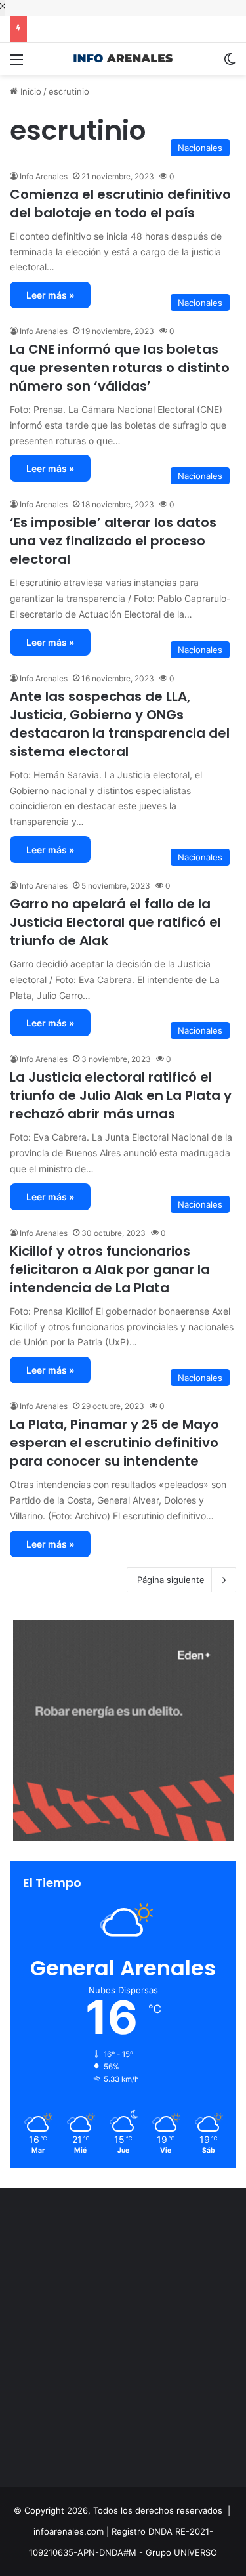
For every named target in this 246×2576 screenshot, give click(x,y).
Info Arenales (44, 176)
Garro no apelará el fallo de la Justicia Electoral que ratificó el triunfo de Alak (115, 922)
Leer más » (50, 295)
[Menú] (16, 64)
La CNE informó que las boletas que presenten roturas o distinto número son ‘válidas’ (120, 368)
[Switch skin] (230, 64)
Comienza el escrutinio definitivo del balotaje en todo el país (120, 203)
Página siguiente (171, 1580)
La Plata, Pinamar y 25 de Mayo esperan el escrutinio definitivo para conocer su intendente (114, 1443)
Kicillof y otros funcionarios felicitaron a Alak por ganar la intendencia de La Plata (110, 1269)
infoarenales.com (69, 2531)
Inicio (30, 91)
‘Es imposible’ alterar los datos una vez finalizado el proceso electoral (113, 541)
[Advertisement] (123, 2341)
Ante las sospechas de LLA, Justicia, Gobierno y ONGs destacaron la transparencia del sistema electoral (120, 724)
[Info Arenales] (123, 59)
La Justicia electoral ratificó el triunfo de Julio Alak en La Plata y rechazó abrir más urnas (121, 1095)
